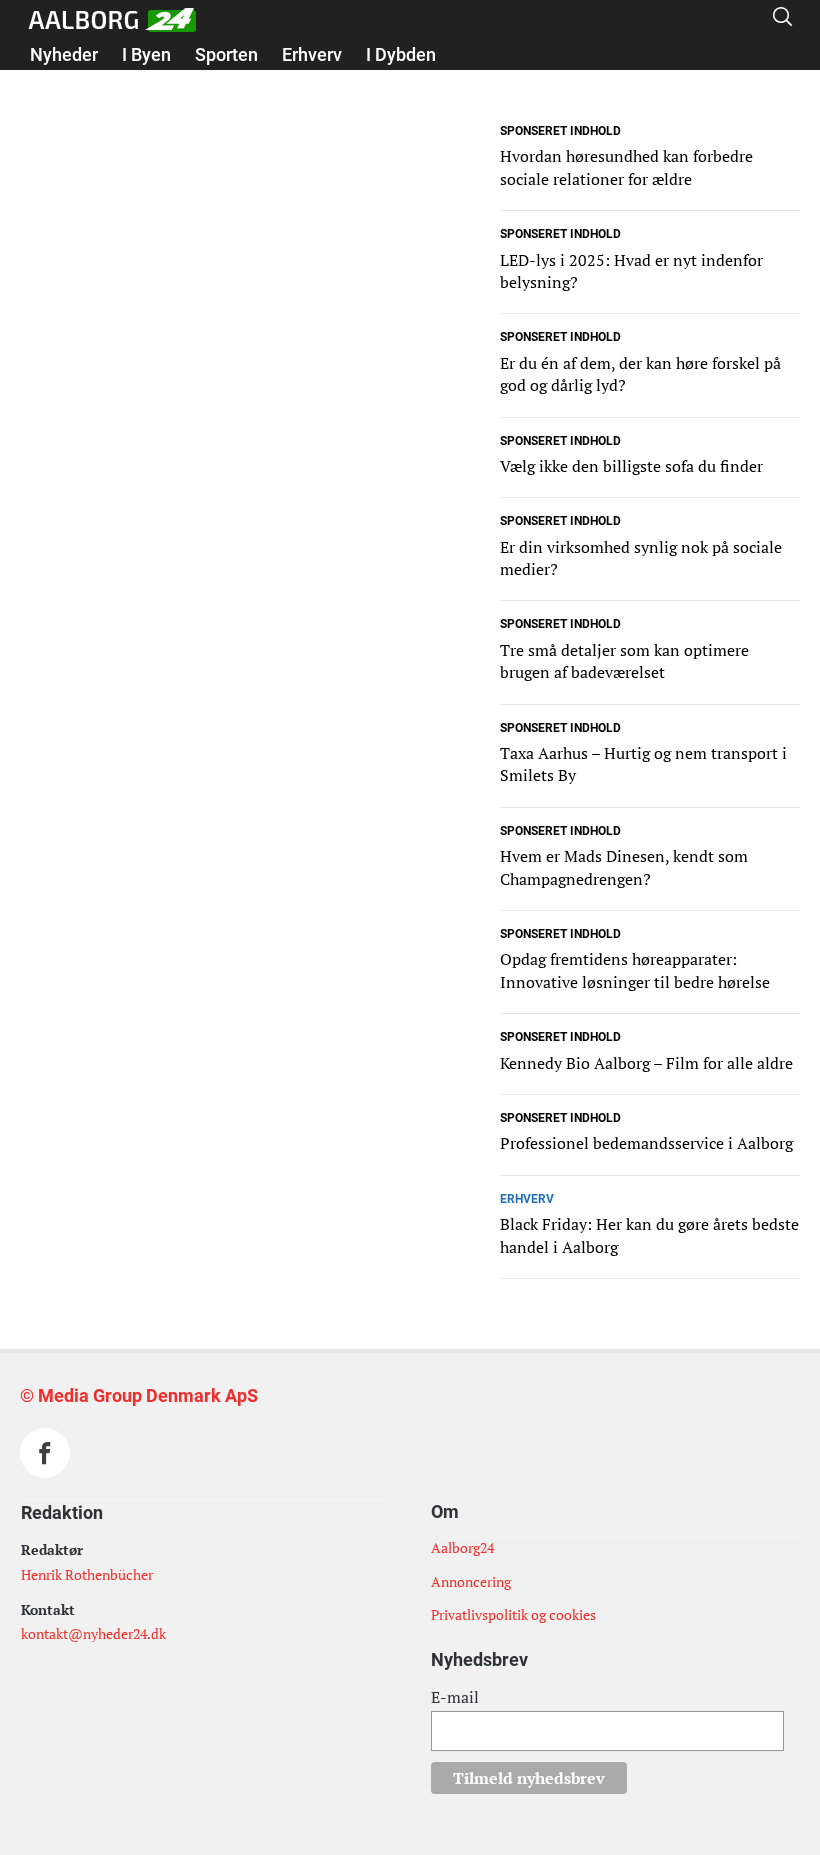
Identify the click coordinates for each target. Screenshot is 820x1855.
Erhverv (312, 54)
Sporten (226, 54)
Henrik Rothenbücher (87, 1574)
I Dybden (401, 54)
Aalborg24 (462, 1547)
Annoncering (471, 1581)
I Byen (146, 54)
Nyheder (64, 54)
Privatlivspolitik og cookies (513, 1614)
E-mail (455, 1697)
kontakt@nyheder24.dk (93, 1633)
